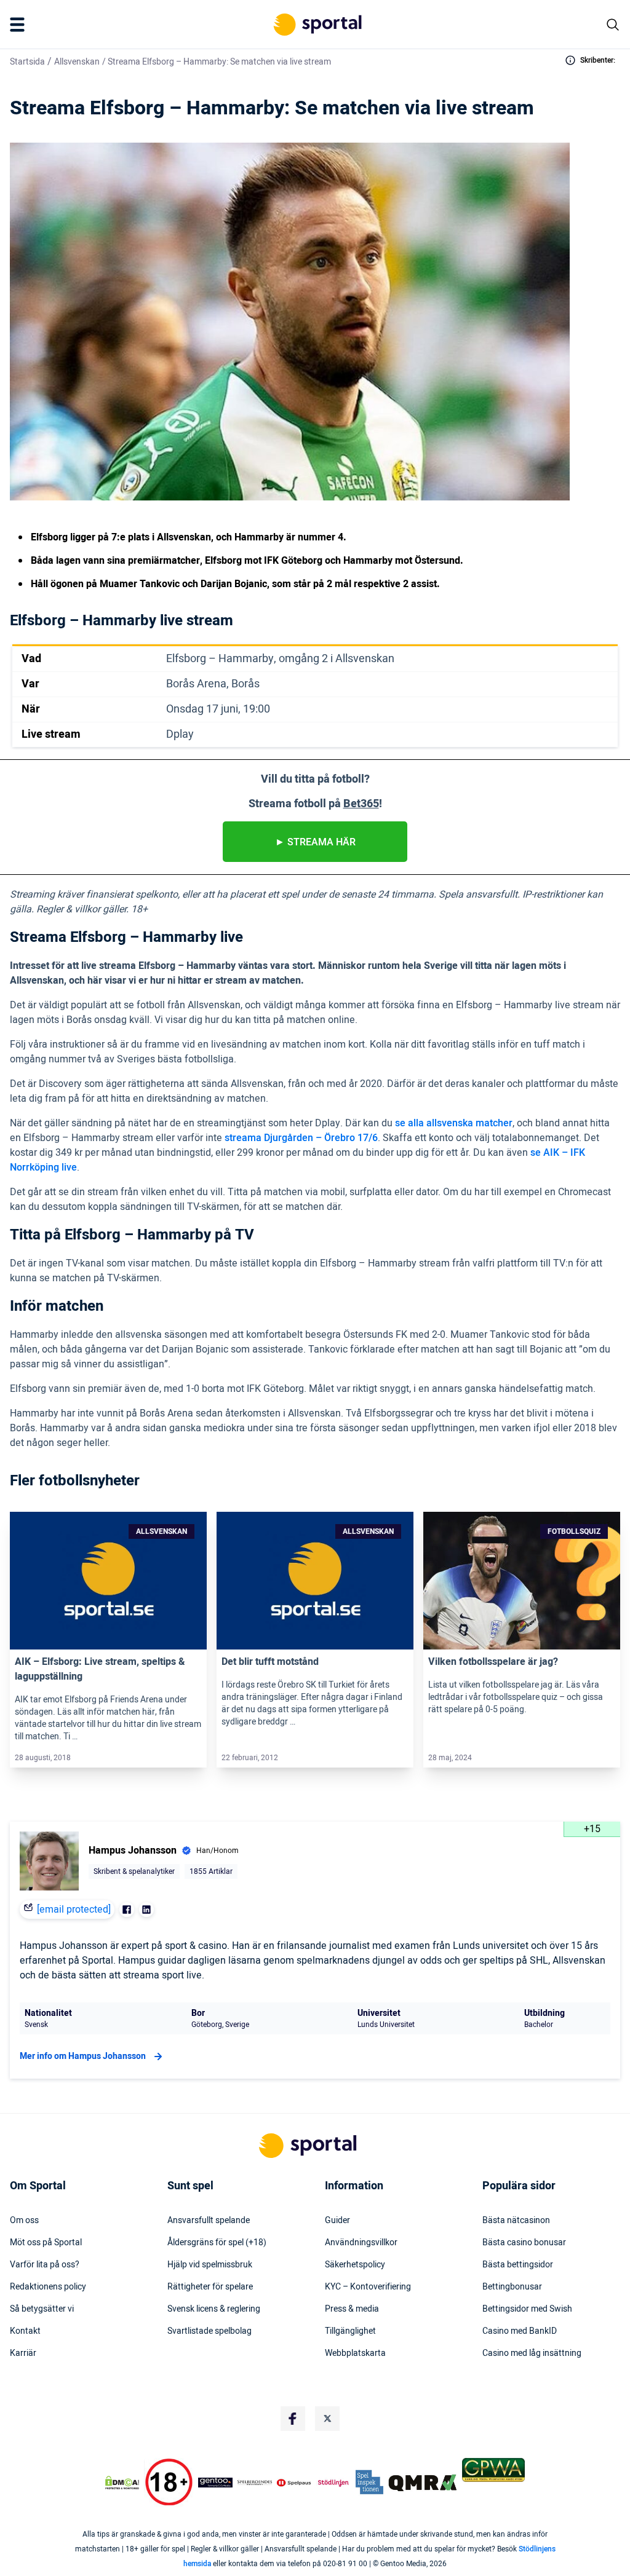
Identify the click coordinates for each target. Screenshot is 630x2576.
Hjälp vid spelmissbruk (210, 2265)
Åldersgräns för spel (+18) (217, 2243)
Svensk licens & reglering (214, 2309)
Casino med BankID (520, 2331)
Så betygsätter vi (42, 2309)
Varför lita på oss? (45, 2265)
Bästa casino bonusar (524, 2243)
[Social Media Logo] (293, 2419)
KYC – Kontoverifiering (368, 2287)
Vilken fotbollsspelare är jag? (493, 1662)
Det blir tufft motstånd (270, 1662)
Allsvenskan (77, 62)
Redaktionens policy (48, 2287)
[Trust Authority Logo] (215, 2483)
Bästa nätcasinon (516, 2221)
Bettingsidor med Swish (527, 2309)
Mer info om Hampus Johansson (83, 2056)
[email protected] (74, 1910)
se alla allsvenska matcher (454, 1123)
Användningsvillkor (361, 2243)
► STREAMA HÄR (315, 842)
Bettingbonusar (512, 2287)
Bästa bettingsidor (518, 2265)
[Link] (108, 1581)
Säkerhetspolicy (355, 2265)
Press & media (352, 2309)
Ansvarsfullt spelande (209, 2221)
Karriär (23, 2353)
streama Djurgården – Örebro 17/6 (301, 1138)
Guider (337, 2221)
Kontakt (25, 2331)
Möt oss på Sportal (46, 2243)
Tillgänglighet (350, 2331)
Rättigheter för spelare (210, 2287)
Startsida (27, 62)
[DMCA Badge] (122, 2483)
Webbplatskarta (355, 2353)
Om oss (24, 2221)
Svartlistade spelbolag (209, 2331)
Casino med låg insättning (532, 2353)
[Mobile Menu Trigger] (20, 25)
